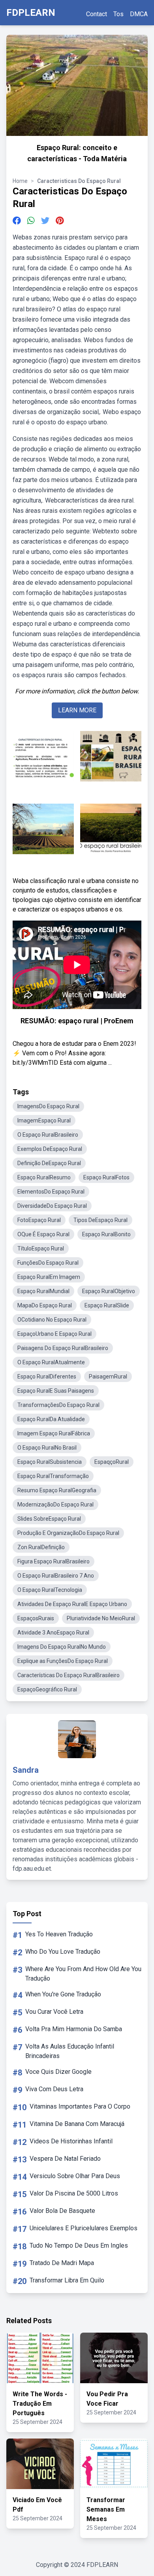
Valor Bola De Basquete (62, 2211)
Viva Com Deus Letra (54, 2089)
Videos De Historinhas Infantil (71, 2141)
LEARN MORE (77, 710)
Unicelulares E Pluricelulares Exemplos (84, 2228)
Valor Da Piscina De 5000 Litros (74, 2193)
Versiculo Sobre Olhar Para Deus (75, 2176)
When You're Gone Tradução (63, 1994)
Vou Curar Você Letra (54, 2012)
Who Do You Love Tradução (63, 1952)
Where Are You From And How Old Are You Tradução (83, 1974)
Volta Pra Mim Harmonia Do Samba (74, 2029)
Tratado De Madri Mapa (62, 2263)
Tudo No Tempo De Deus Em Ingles (79, 2246)
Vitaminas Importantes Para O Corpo (80, 2106)
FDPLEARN (31, 13)
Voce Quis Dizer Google (58, 2072)
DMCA (139, 14)
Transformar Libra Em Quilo (67, 2280)
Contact (97, 14)
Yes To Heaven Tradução (59, 1934)
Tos (118, 14)
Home (20, 181)
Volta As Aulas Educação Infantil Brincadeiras (70, 2051)
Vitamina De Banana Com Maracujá (77, 2124)
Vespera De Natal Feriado (65, 2159)
